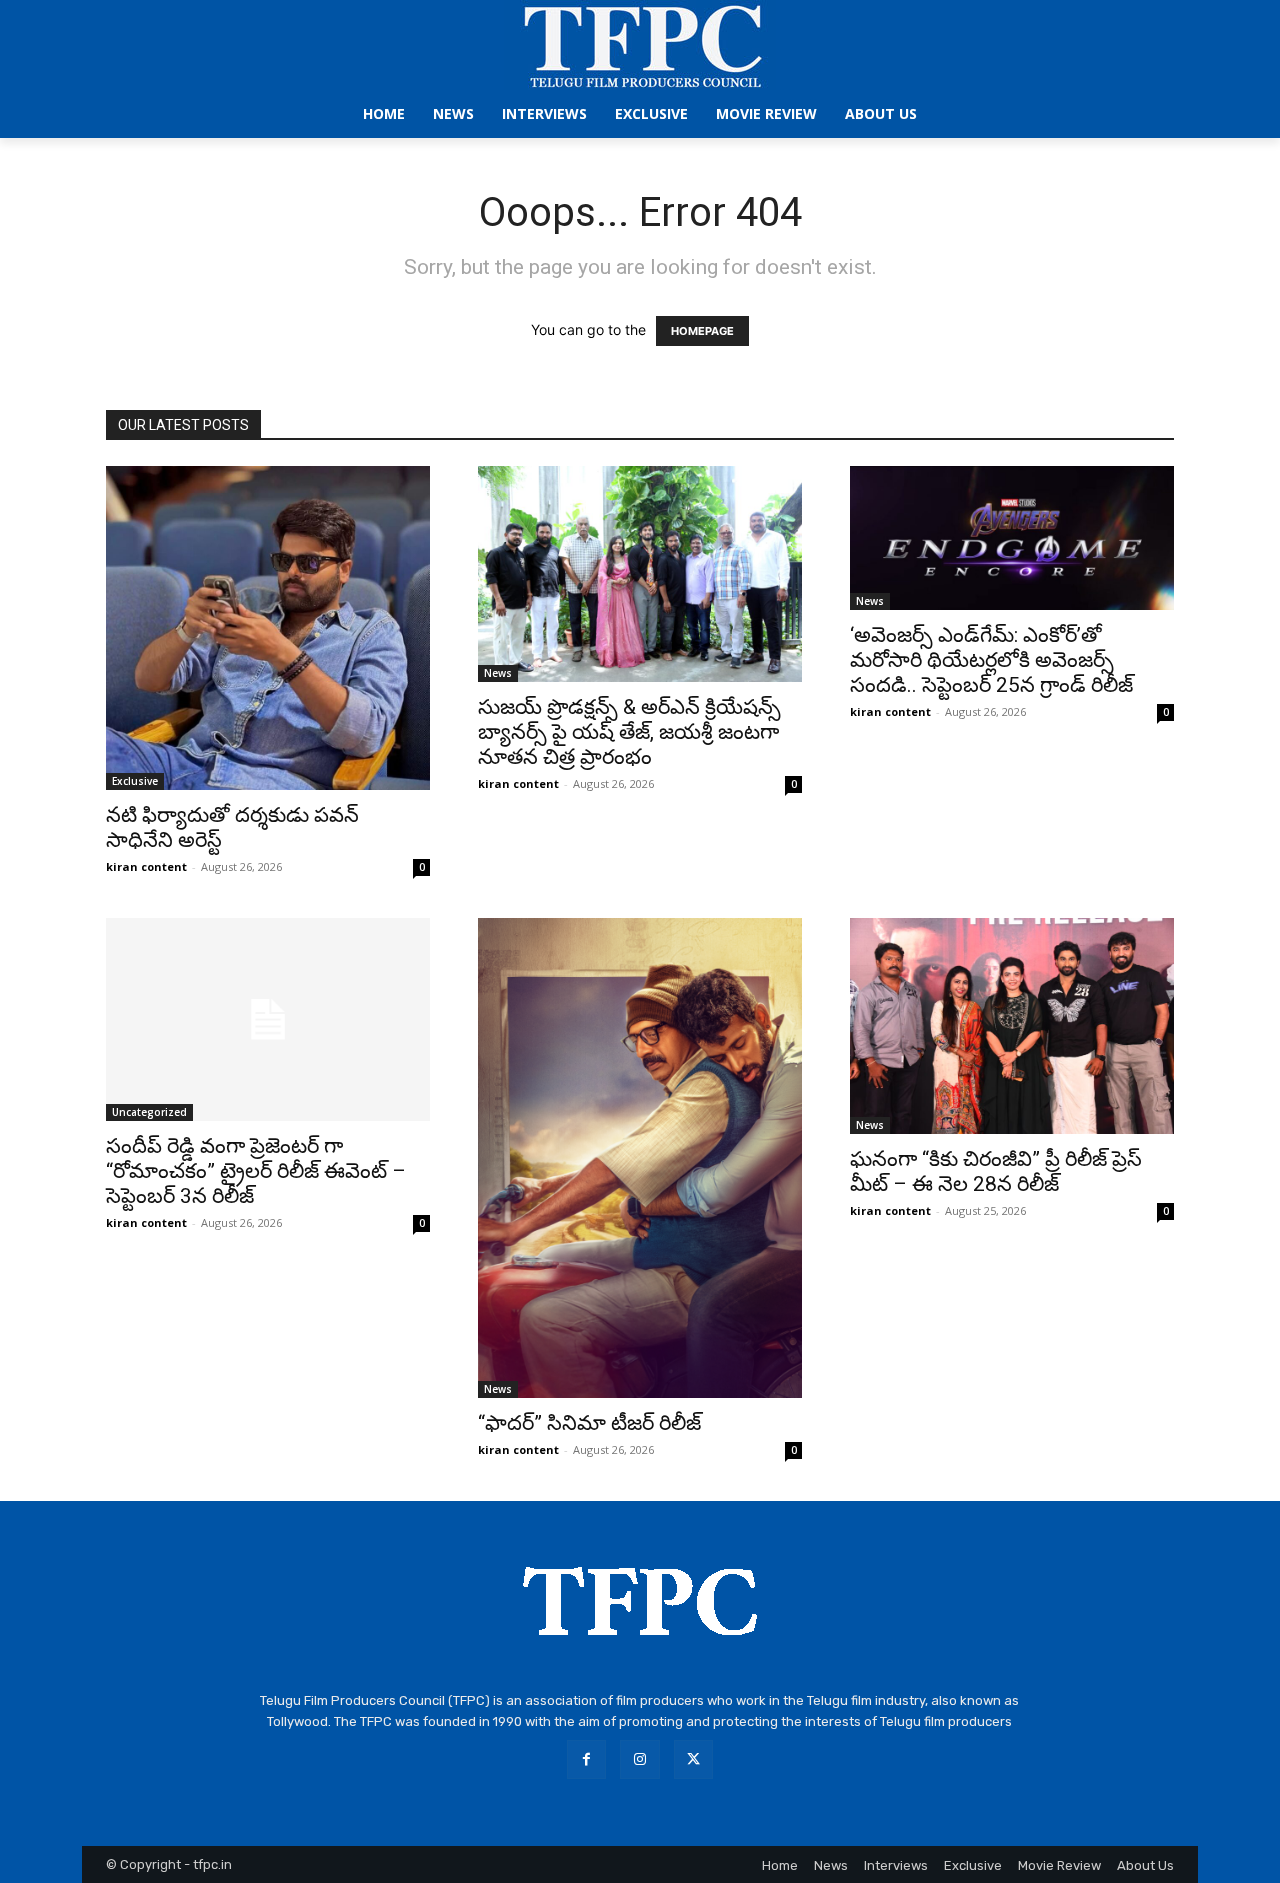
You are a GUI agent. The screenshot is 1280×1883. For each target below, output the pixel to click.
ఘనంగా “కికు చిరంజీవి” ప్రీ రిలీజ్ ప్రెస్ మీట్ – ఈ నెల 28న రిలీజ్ (996, 1171)
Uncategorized (149, 1112)
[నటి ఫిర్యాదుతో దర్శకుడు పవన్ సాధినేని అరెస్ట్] (268, 628)
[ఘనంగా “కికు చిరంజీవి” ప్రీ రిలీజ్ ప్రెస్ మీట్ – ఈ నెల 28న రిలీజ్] (1012, 1026)
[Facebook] (586, 1759)
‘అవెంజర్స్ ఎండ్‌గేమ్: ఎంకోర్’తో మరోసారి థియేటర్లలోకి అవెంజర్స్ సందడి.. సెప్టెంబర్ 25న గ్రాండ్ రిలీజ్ (991, 660)
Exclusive (135, 781)
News (498, 673)
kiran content (146, 866)
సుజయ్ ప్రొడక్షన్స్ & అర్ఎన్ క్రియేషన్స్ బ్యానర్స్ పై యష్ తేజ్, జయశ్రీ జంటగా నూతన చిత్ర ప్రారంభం (629, 732)
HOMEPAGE (702, 331)
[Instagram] (639, 1759)
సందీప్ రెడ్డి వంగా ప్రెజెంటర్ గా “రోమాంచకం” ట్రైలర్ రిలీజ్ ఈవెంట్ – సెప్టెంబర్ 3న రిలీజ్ (256, 1171)
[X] (693, 1759)
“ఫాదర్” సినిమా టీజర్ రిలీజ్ (589, 1423)
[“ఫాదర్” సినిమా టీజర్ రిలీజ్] (640, 1158)
